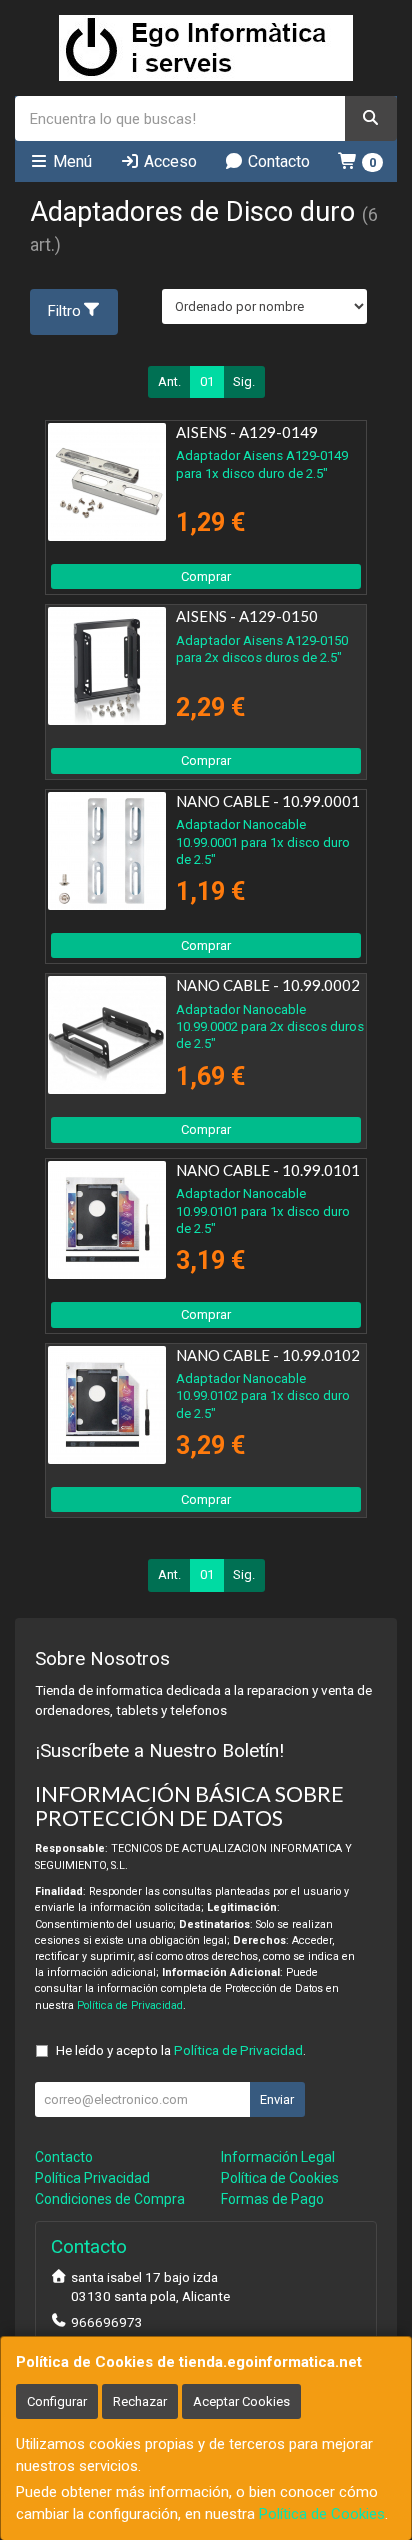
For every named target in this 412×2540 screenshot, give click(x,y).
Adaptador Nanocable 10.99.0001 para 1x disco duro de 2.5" (263, 842)
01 (207, 381)
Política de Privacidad (130, 2005)
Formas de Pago (272, 2199)
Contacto (277, 161)
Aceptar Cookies (241, 2401)
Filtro (64, 311)
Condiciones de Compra (110, 2199)
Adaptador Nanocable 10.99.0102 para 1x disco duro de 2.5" (263, 1396)
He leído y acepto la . (181, 2050)
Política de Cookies (322, 2514)
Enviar (277, 2099)
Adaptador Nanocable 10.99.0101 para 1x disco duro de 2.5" (263, 1211)
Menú (70, 161)
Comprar (206, 576)
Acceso (168, 161)
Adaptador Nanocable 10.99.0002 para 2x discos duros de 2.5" (270, 1027)
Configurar (57, 2401)
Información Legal (278, 2157)
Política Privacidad (92, 2178)
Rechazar (140, 2401)
